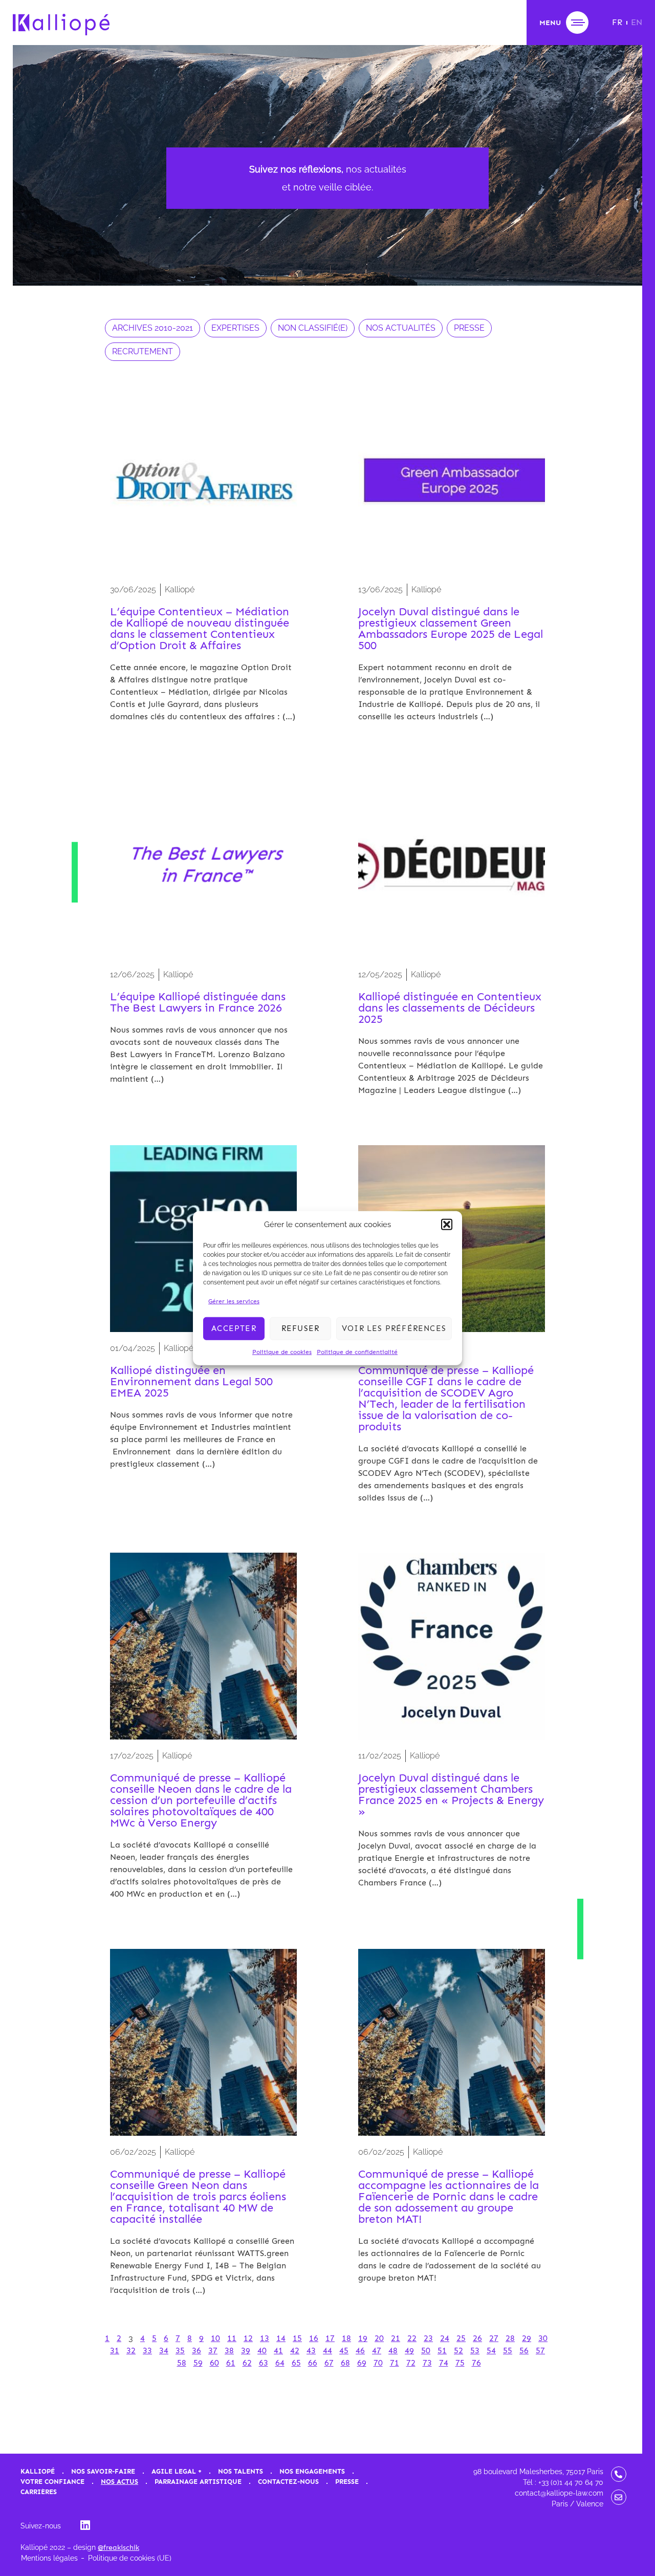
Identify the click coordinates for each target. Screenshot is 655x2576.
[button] (447, 1225)
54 (491, 2350)
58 (182, 2363)
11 (232, 2338)
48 (393, 2350)
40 (262, 2350)
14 (281, 2338)
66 (313, 2363)
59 (198, 2363)
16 (314, 2338)
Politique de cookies (282, 1351)
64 (280, 2363)
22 (412, 2338)
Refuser (300, 1328)
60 (214, 2363)
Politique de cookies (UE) (130, 2558)
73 (427, 2363)
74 (444, 2363)
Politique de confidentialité (357, 1351)
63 (264, 2363)
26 (477, 2338)
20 (379, 2338)
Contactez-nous (288, 2482)
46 (360, 2350)
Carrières (39, 2492)
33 (147, 2350)
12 (248, 2338)
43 (311, 2350)
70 (378, 2363)
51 (442, 2350)
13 (265, 2338)
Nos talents (241, 2471)
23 (428, 2338)
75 (460, 2363)
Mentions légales (49, 2558)
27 (494, 2338)
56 (524, 2350)
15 (297, 2338)
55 (508, 2350)
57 (540, 2350)
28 (510, 2338)
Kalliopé (38, 2471)
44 (327, 2350)
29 (527, 2338)
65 (296, 2363)
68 (345, 2363)
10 (215, 2338)
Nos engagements (312, 2471)
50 (426, 2350)
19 (363, 2338)
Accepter (234, 1328)
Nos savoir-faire (103, 2471)
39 (246, 2350)
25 (461, 2338)
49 (409, 2350)
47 (377, 2350)
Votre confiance (52, 2482)
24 (445, 2338)
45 (344, 2350)
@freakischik (118, 2548)
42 (295, 2350)
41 (278, 2350)
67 (329, 2363)
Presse (347, 2482)
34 (164, 2350)
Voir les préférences (394, 1328)
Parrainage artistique (198, 2482)
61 (231, 2363)
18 (346, 2338)
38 (229, 2350)
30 (543, 2338)
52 (458, 2350)
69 (362, 2363)
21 (396, 2338)
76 (476, 2363)
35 (180, 2350)
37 (213, 2350)
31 (115, 2350)
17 (330, 2338)
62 (247, 2363)
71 (395, 2363)
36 (196, 2350)
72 (411, 2363)
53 (475, 2350)
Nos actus (119, 2482)
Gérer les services (234, 1301)
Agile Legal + (177, 2471)
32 (131, 2350)
